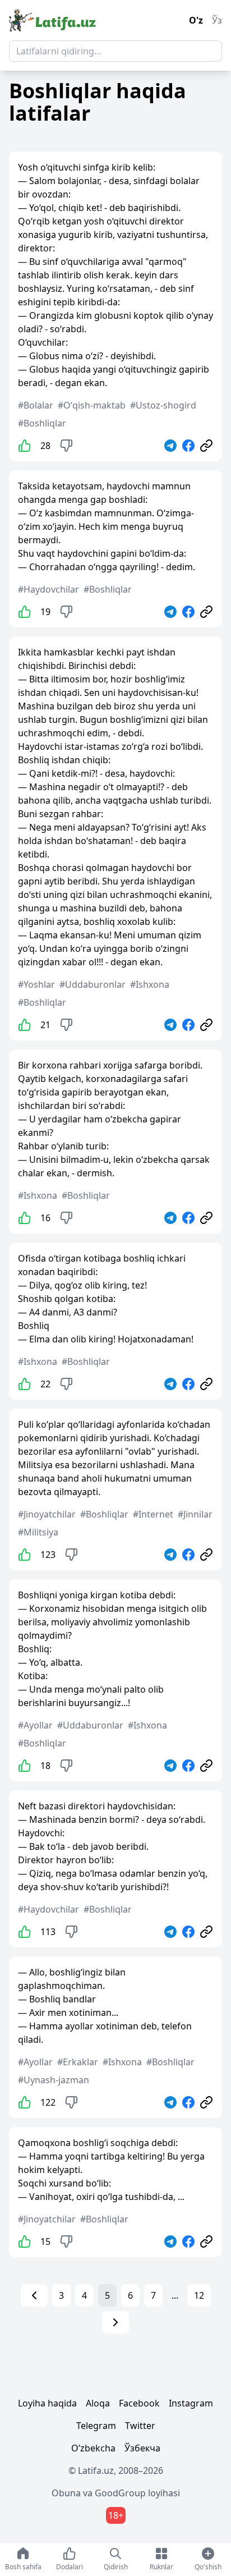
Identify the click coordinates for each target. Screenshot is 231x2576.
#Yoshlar (36, 984)
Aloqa (98, 2403)
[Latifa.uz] (52, 20)
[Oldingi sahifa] (34, 2295)
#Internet (153, 1514)
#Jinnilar (195, 1514)
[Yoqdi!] (25, 446)
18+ (116, 2515)
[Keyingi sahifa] (115, 2322)
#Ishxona (150, 984)
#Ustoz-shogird (163, 405)
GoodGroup (120, 2493)
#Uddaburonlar (93, 984)
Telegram (96, 2426)
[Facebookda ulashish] (188, 446)
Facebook (139, 2403)
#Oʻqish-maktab (92, 405)
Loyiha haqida (47, 2403)
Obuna (66, 2493)
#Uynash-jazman (54, 2080)
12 (199, 2295)
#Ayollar (35, 1725)
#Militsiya (38, 1532)
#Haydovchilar (48, 589)
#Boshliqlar (42, 423)
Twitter (140, 2426)
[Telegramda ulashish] (170, 446)
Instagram (191, 2403)
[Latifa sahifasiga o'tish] (206, 446)
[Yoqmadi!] (66, 446)
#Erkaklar (78, 2062)
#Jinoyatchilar (47, 1514)
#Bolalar (36, 405)
